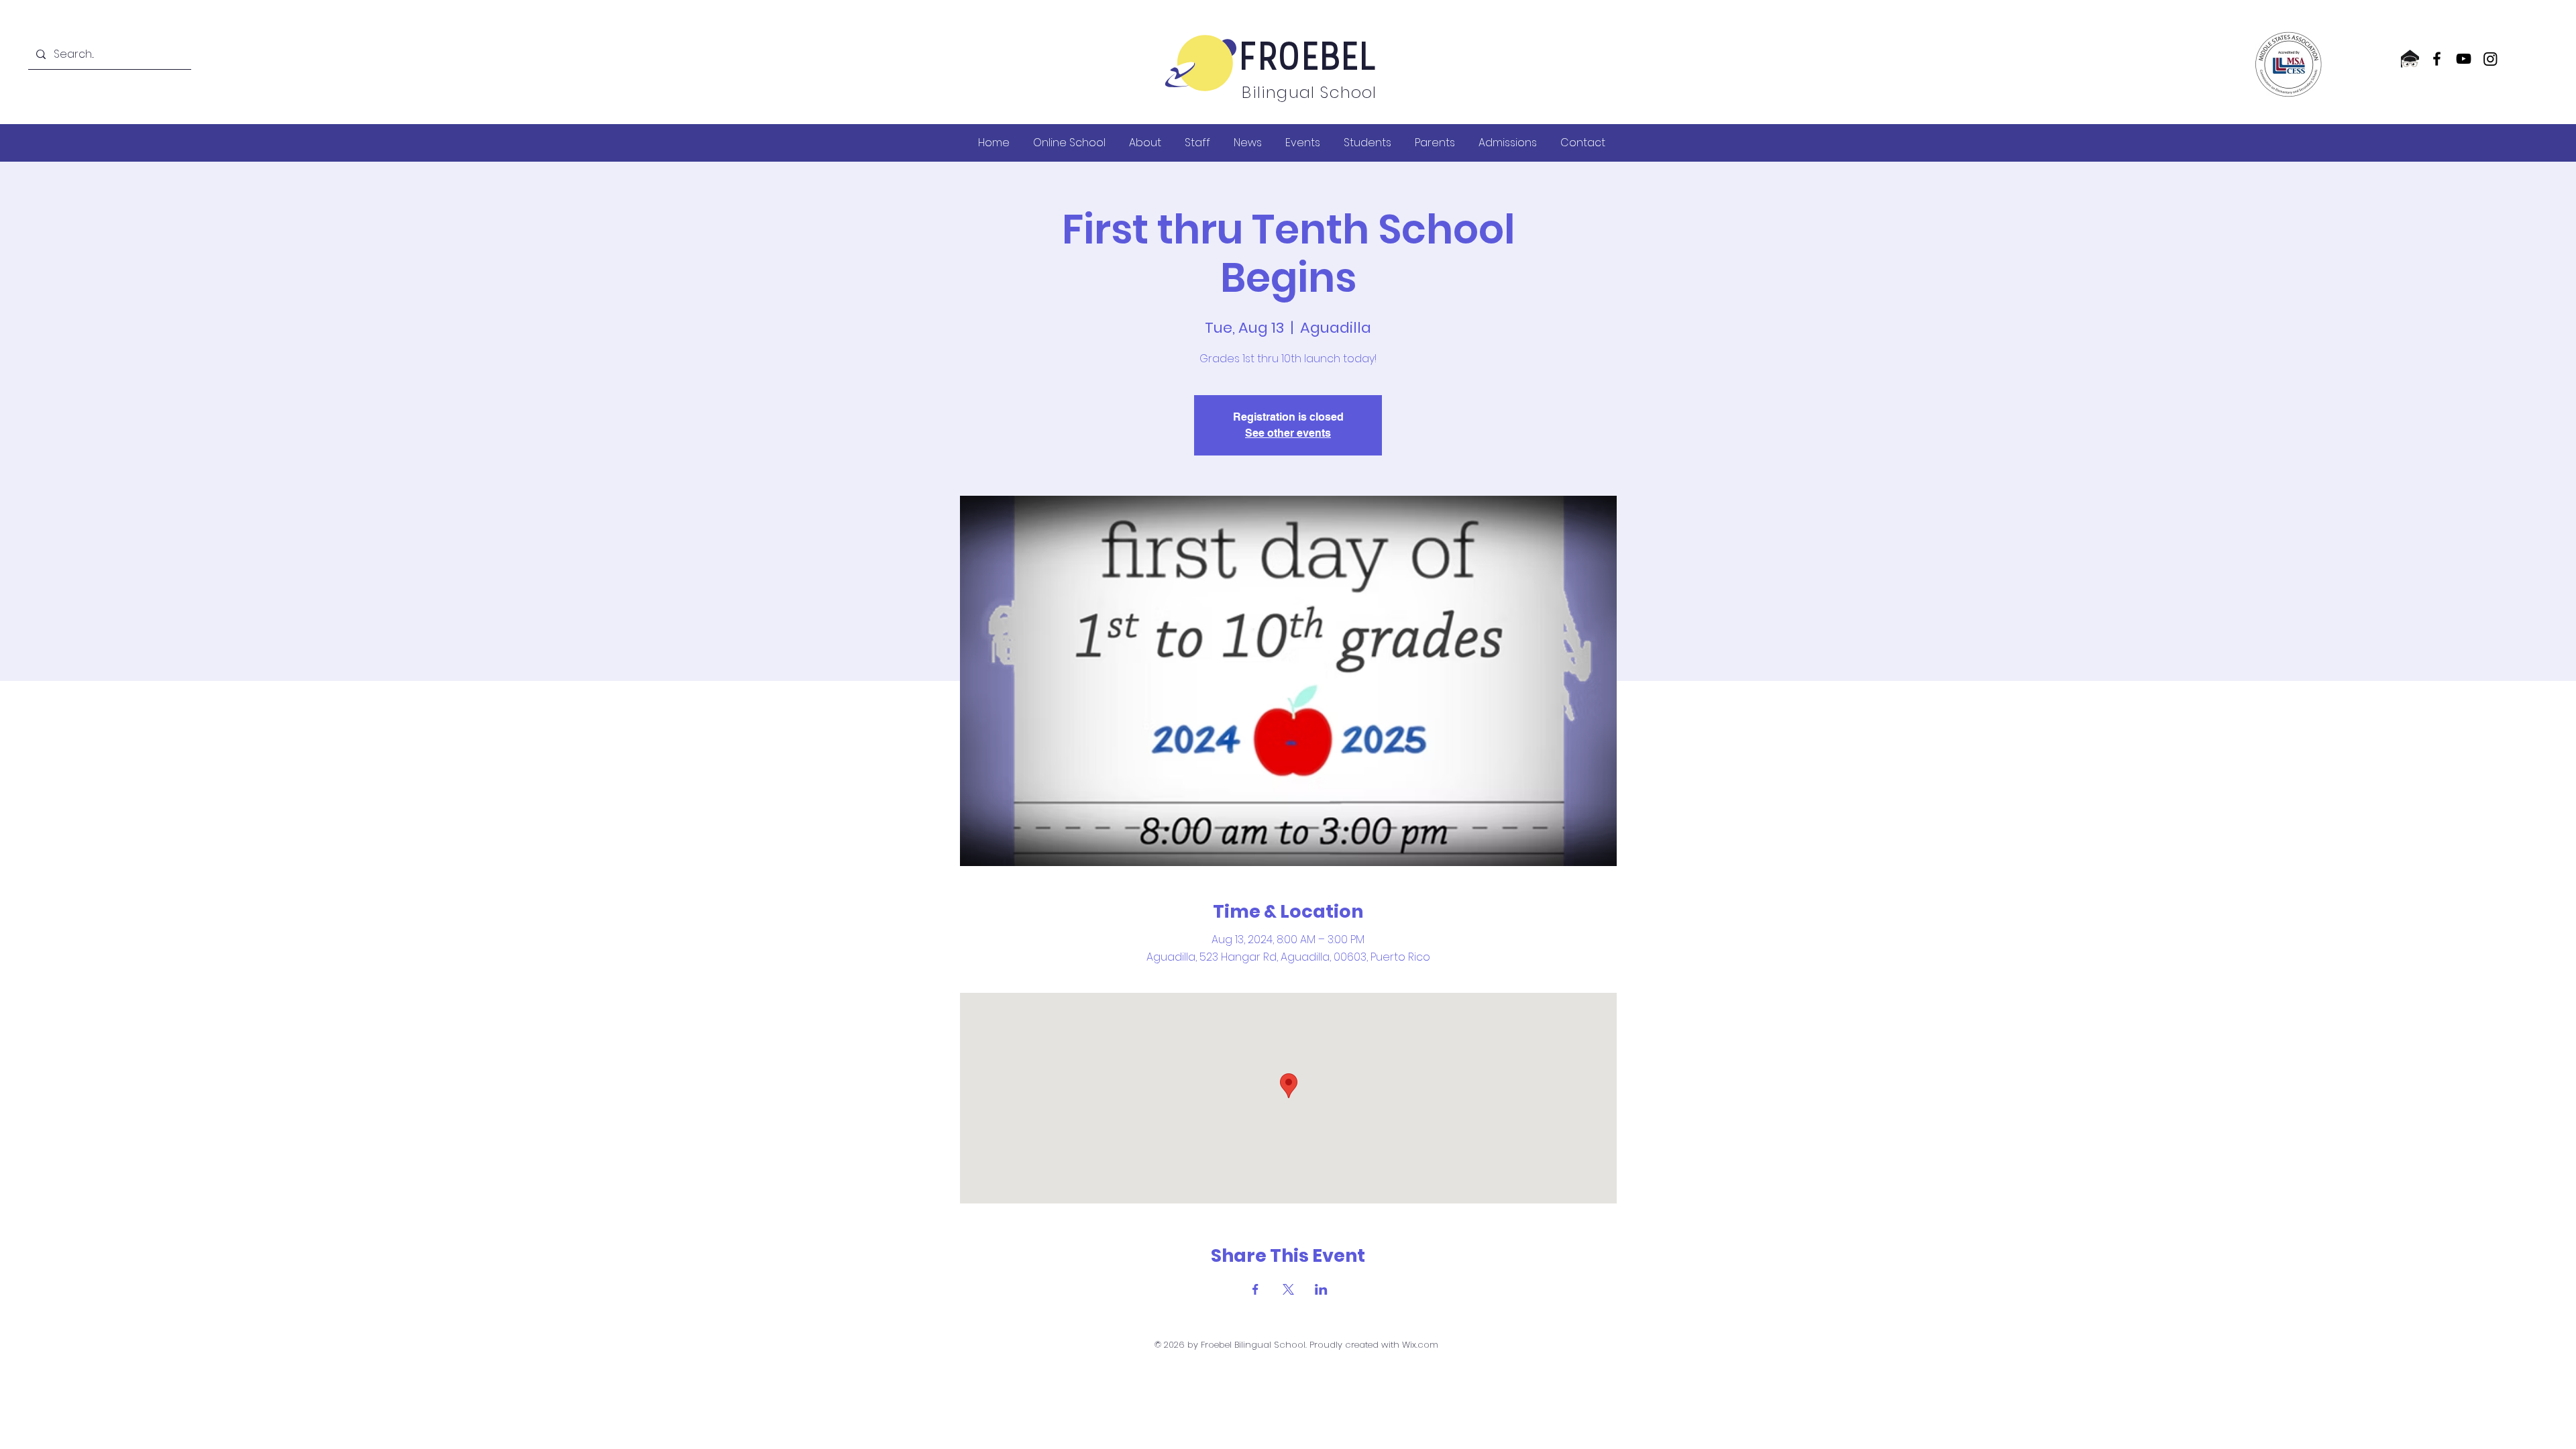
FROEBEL (1309, 60)
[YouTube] (2464, 59)
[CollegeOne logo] (2410, 59)
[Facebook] (2437, 59)
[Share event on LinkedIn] (1321, 1289)
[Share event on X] (1288, 1289)
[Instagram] (2490, 59)
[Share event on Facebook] (1255, 1289)
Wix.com (1420, 1345)
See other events (1288, 433)
